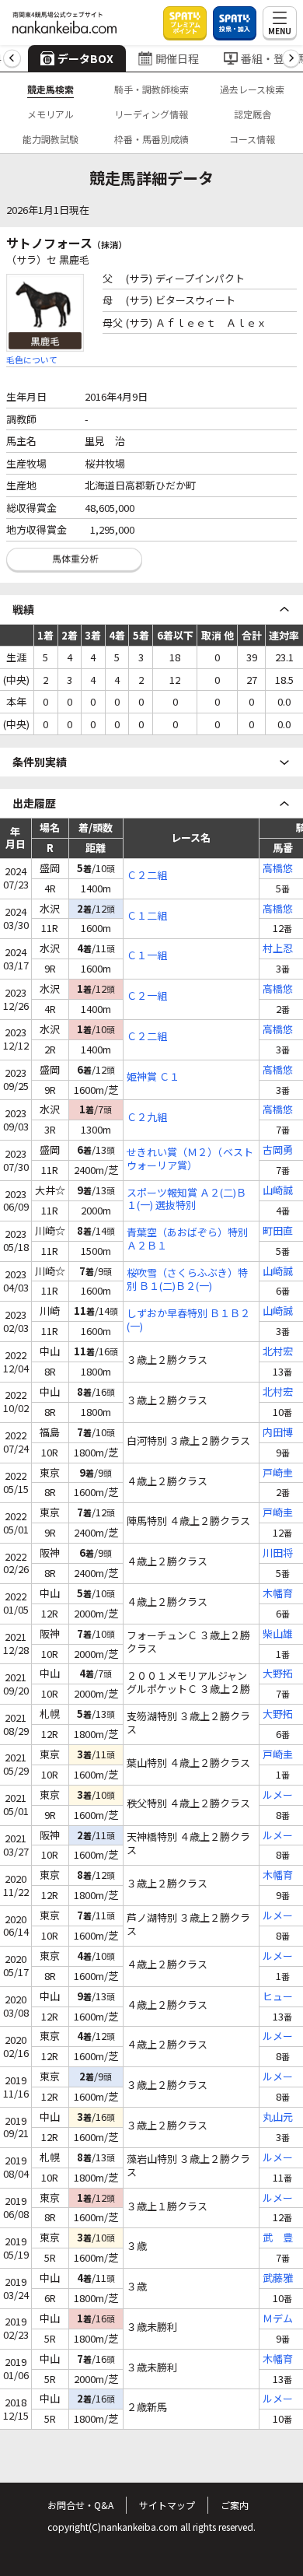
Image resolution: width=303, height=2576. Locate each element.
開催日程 (177, 58)
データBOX (85, 58)
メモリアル (50, 114)
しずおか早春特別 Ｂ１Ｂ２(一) (188, 1320)
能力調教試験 (50, 139)
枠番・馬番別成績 (151, 139)
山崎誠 (278, 1191)
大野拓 (278, 1674)
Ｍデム (278, 2319)
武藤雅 (278, 2278)
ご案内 (235, 2505)
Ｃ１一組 (147, 956)
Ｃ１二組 (147, 916)
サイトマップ (167, 2505)
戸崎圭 (278, 1473)
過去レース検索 (252, 89)
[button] (12, 59)
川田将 (278, 1553)
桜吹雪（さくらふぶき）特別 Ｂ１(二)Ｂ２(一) (187, 1280)
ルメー (278, 1795)
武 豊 (278, 2238)
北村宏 (278, 1352)
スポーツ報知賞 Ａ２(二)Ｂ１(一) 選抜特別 (186, 1200)
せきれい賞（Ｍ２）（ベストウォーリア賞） (190, 1159)
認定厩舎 (252, 114)
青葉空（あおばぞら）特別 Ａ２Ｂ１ (187, 1239)
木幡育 (278, 1594)
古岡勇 (278, 1150)
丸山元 (278, 2117)
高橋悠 (278, 869)
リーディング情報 (151, 114)
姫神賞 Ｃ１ (153, 1077)
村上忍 (278, 949)
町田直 (278, 1231)
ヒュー (278, 1997)
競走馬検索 (50, 89)
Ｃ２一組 (147, 996)
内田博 (278, 1433)
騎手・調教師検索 (151, 89)
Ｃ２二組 (147, 876)
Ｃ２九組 (147, 1118)
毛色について (32, 359)
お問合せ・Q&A (80, 2505)
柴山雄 (278, 1634)
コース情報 (252, 139)
